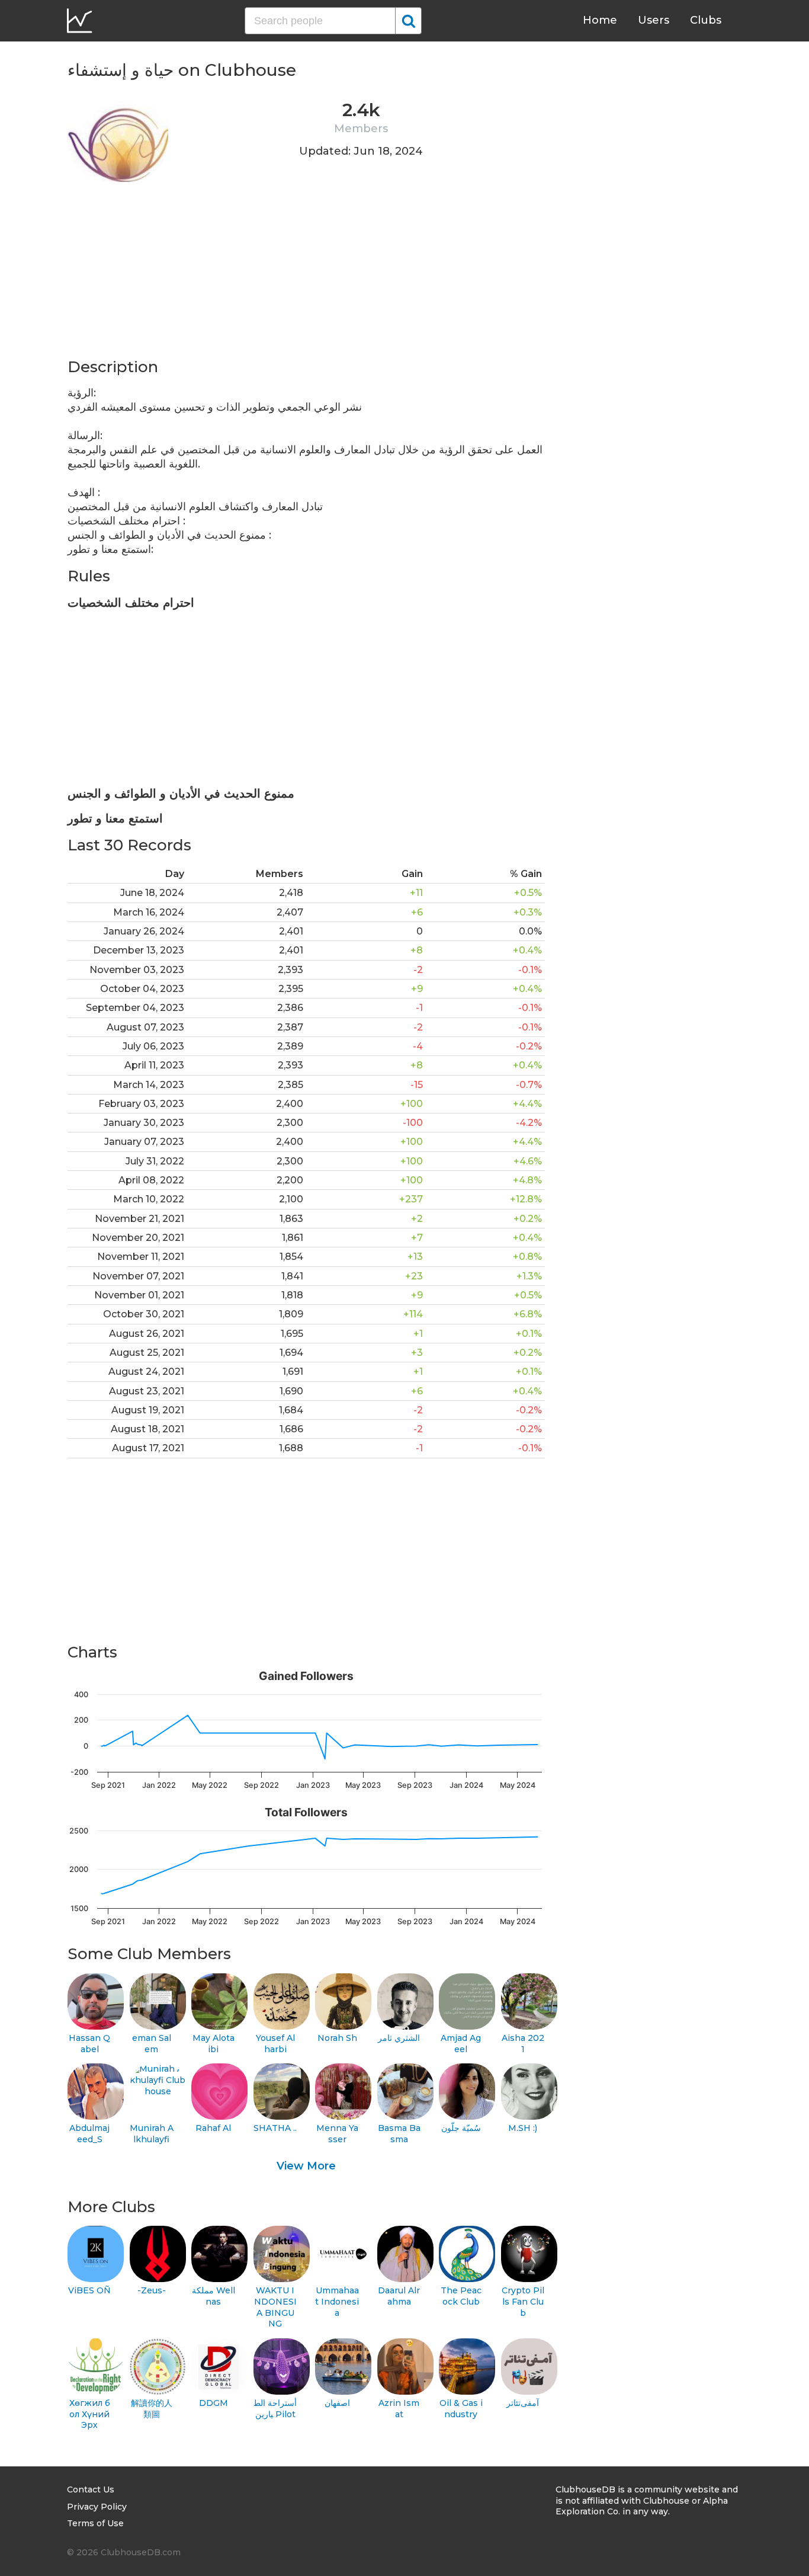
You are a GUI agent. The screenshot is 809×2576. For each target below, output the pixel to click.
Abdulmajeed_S (89, 2134)
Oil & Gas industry (461, 2409)
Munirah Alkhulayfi (152, 2134)
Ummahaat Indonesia (337, 2301)
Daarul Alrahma (399, 2296)
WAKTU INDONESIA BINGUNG (275, 2307)
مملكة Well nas (214, 2296)
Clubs (706, 20)
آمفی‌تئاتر (523, 2403)
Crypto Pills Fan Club (523, 2301)
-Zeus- (152, 2290)
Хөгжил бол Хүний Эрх (90, 2414)
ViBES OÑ (89, 2290)
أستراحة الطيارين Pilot (275, 2409)
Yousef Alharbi (275, 2044)
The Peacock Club (461, 2296)
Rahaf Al (213, 2128)
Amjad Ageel (461, 2044)
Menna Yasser (337, 2134)
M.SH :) (523, 2128)
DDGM (214, 2403)
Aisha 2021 (523, 2044)
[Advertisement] (306, 274)
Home (600, 20)
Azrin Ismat (399, 2409)
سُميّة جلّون (461, 2128)
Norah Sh (337, 2038)
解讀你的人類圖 (152, 2409)
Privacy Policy (97, 2507)
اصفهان (337, 2403)
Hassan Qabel (89, 2044)
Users (654, 20)
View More (306, 2166)
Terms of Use (95, 2523)
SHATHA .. (275, 2128)
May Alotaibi (214, 2044)
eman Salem (152, 2044)
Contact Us (91, 2489)
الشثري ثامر (399, 2038)
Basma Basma (399, 2134)
